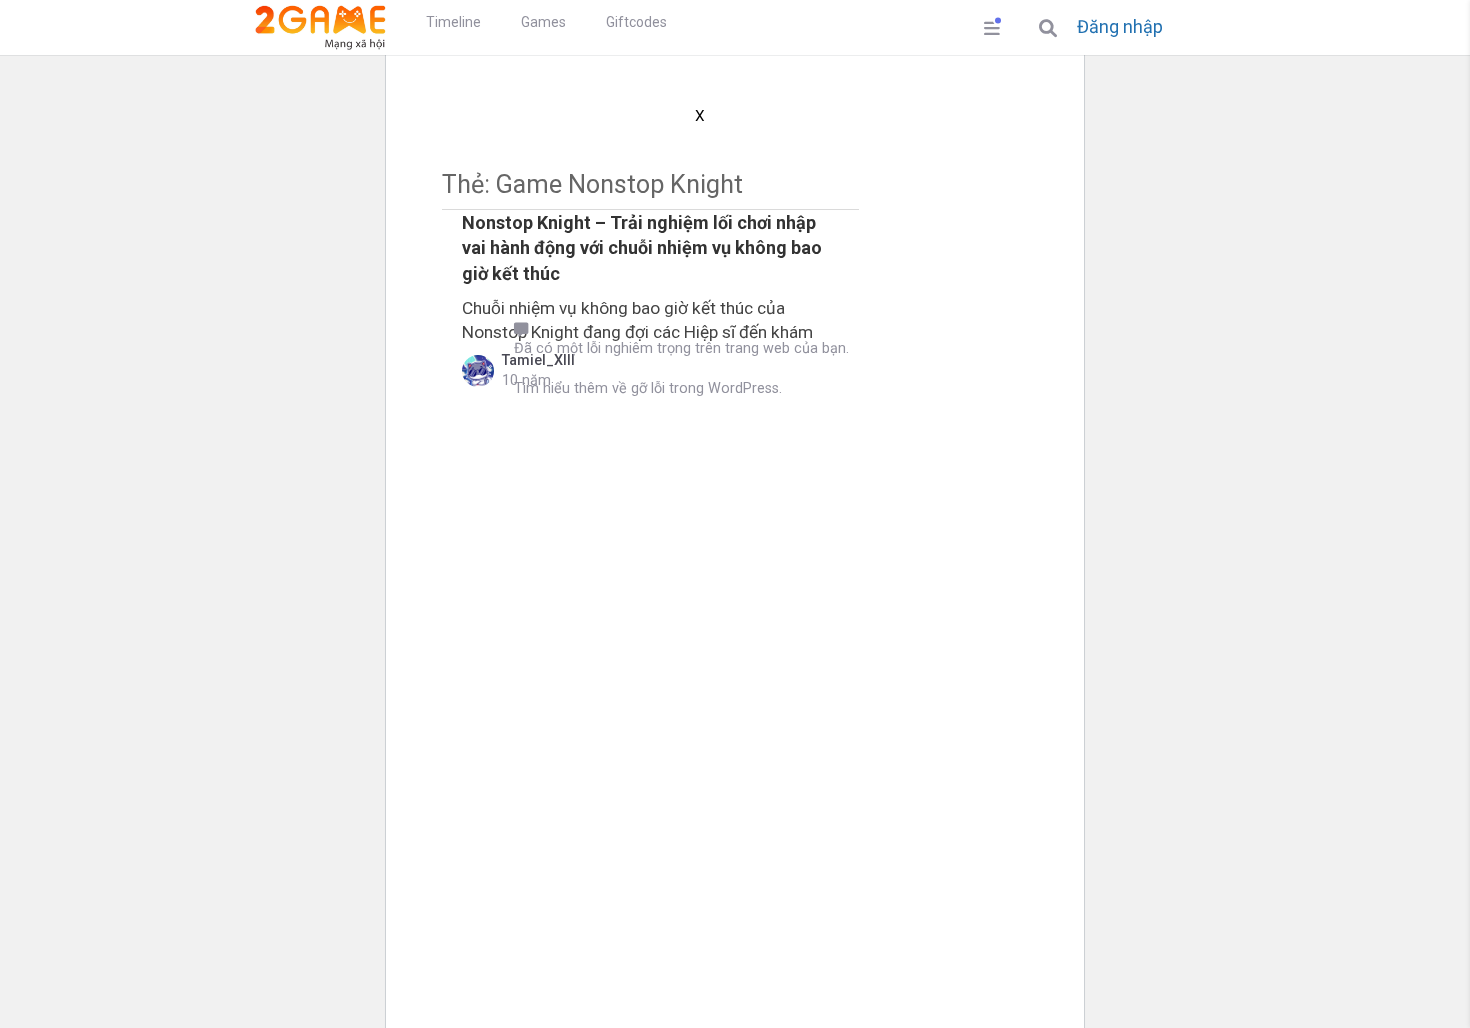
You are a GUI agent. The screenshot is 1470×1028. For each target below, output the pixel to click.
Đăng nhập (1120, 27)
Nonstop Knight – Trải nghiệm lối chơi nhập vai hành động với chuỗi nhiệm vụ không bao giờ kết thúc (642, 247)
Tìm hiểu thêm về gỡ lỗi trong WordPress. (648, 388)
